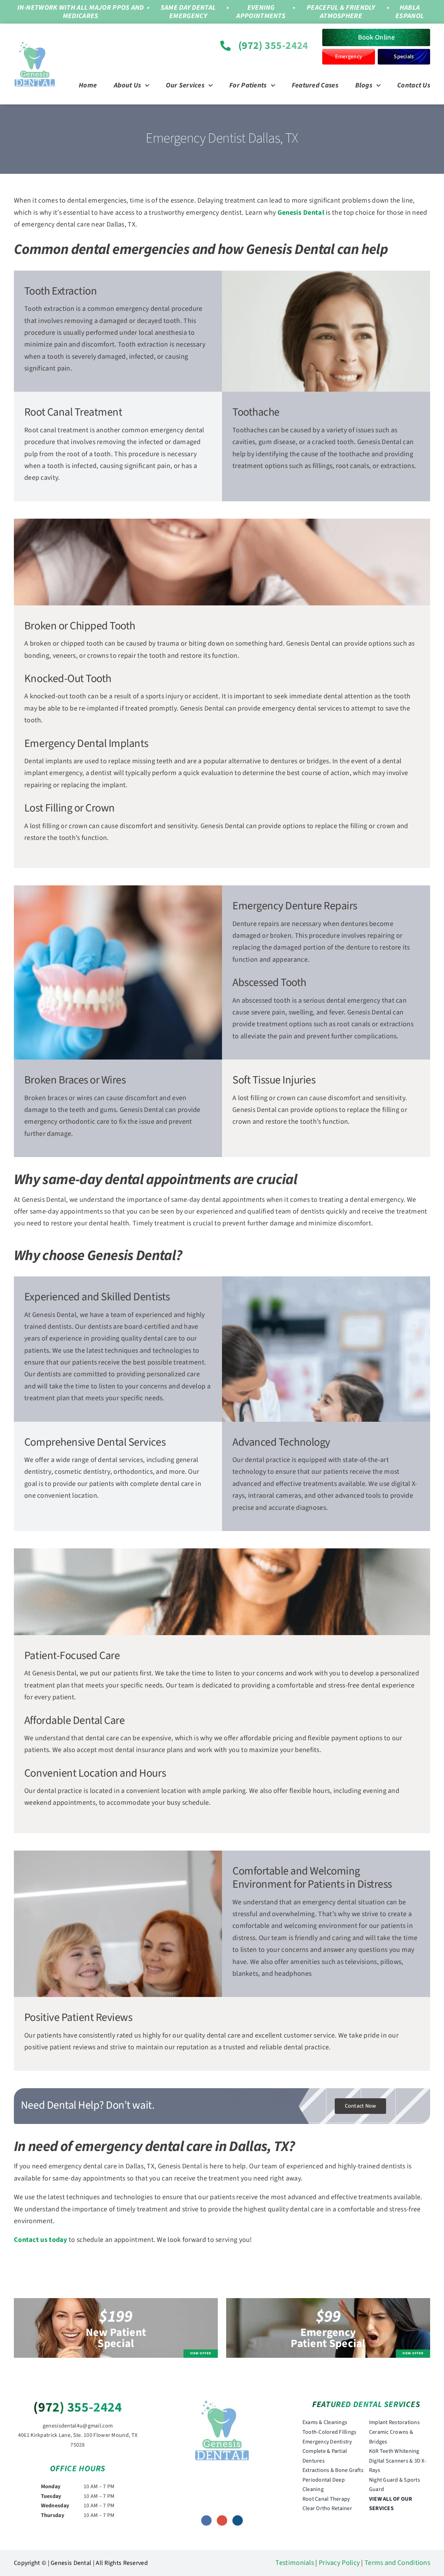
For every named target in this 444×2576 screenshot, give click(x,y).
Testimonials (295, 2563)
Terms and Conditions (397, 2563)
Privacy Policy (339, 2563)
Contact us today (41, 2240)
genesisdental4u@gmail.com (78, 2426)
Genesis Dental (301, 213)
